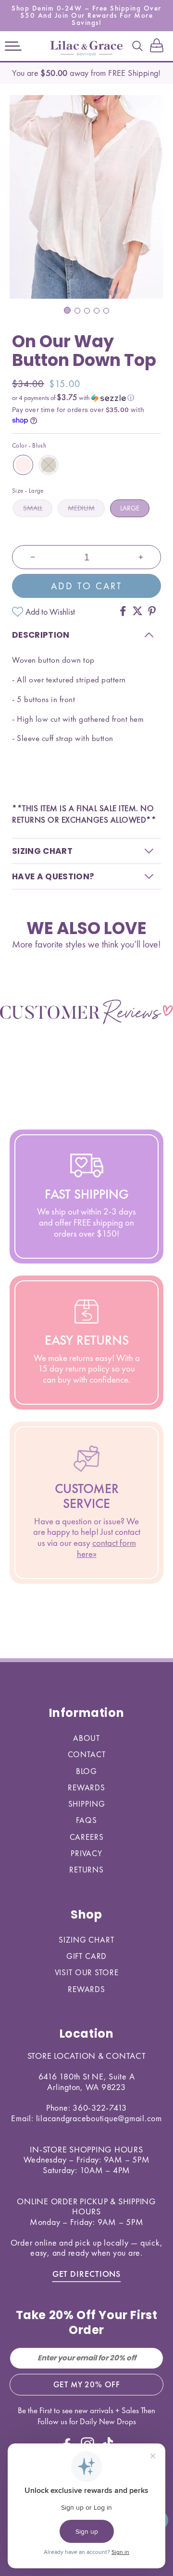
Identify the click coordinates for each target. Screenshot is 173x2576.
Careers (87, 1837)
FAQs (86, 1820)
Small (33, 508)
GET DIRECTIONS (87, 2274)
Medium (81, 508)
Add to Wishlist (50, 612)
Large (130, 508)
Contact (87, 1754)
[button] (13, 46)
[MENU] (13, 46)
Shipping (87, 1804)
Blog (86, 1771)
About (86, 1738)
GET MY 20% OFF (87, 2384)
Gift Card (87, 1956)
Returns (86, 1870)
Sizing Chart (86, 1940)
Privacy (86, 1853)
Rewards (86, 1787)
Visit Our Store (87, 1972)
